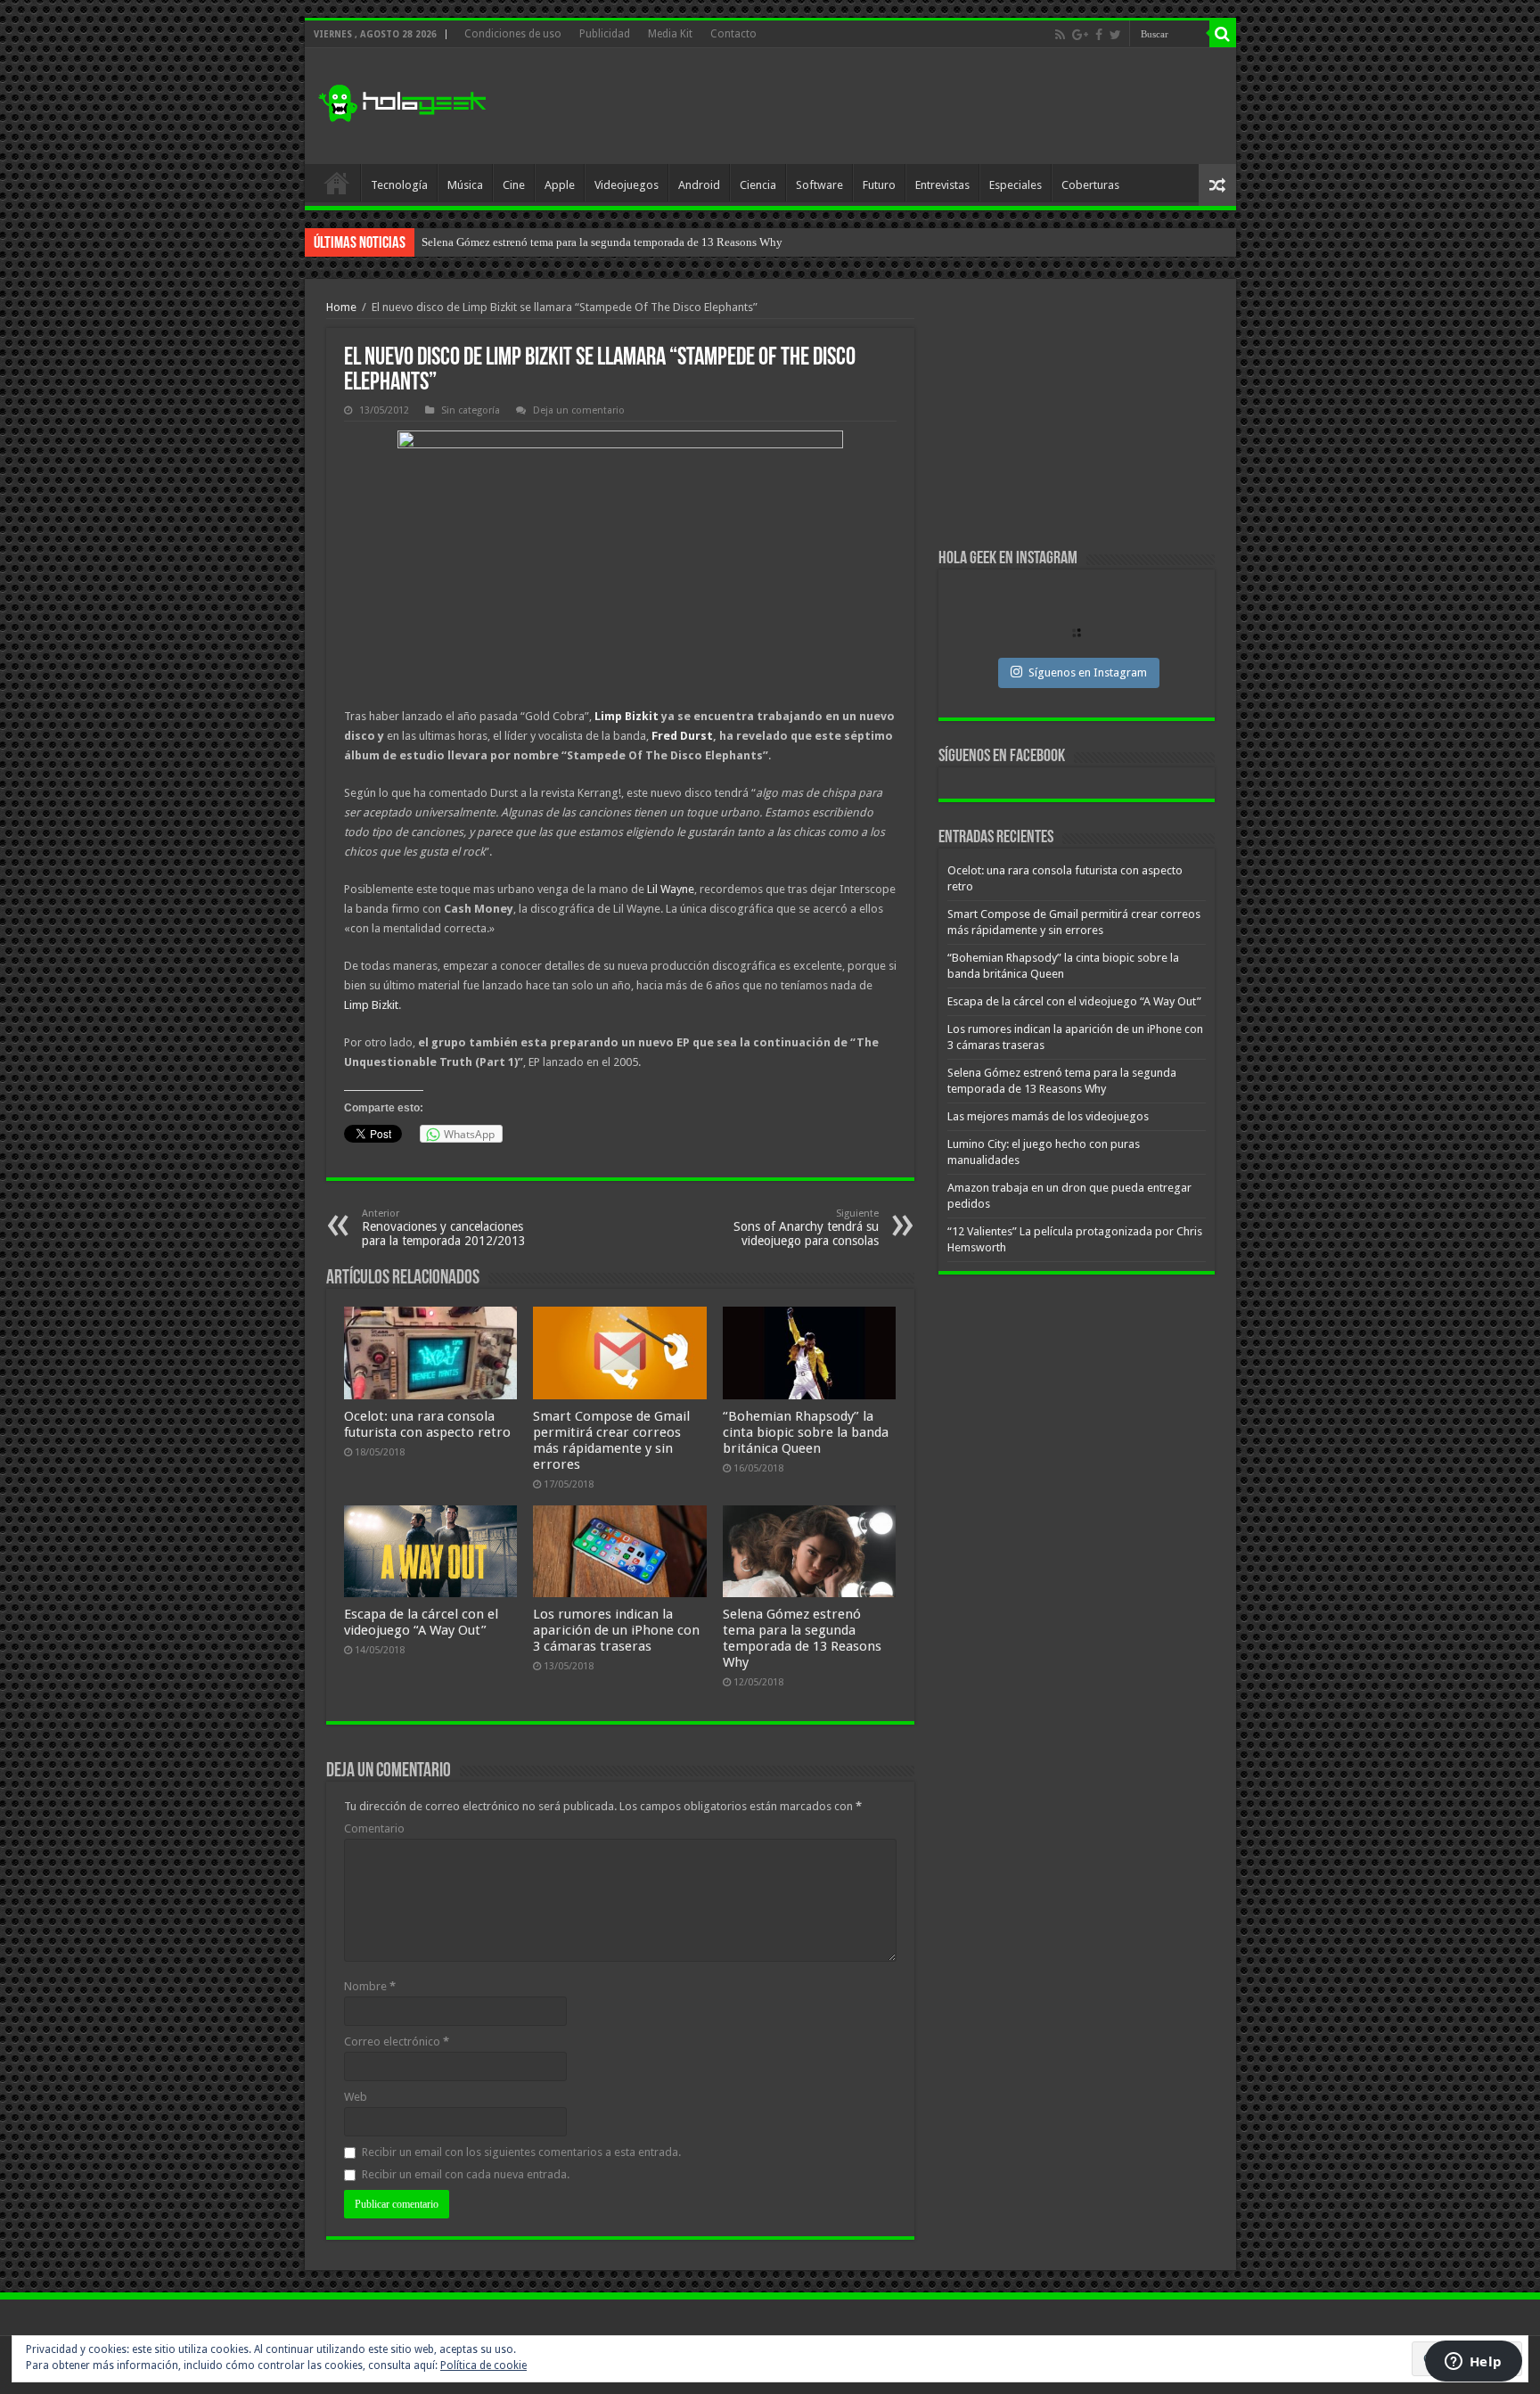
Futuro (879, 185)
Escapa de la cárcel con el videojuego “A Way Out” (421, 1622)
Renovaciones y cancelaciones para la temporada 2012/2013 (444, 1228)
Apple (560, 185)
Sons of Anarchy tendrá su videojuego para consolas (806, 1228)
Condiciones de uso (513, 34)
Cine (514, 185)
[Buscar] (1223, 34)
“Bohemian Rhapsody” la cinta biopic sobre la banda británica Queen (806, 1432)
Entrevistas (942, 185)
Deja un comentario (579, 410)
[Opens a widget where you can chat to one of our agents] (1473, 2363)
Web (356, 2097)
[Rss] (1060, 35)
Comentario (374, 1828)
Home (341, 307)
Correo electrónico (397, 2041)
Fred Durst (682, 736)
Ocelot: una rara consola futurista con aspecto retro (427, 1424)
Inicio (337, 183)
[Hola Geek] (402, 101)
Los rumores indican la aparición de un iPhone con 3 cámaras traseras (616, 1630)
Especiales (1016, 185)
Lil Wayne (671, 889)
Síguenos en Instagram (1088, 672)
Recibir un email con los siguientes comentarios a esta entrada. (521, 2152)
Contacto (733, 34)
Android (699, 185)
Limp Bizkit (627, 716)
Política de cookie (483, 2365)
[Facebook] (1099, 35)
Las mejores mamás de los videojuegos (515, 242)
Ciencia (758, 185)
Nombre (370, 1986)
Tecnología (399, 185)
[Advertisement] (898, 106)
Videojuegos (627, 185)
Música (465, 185)
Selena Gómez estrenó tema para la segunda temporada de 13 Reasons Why (802, 1638)
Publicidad (605, 34)
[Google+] (1080, 35)
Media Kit (670, 34)
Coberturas (1090, 185)
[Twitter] (1115, 35)
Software (819, 185)
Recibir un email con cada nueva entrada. (466, 2174)
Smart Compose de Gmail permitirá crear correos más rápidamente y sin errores (611, 1440)
